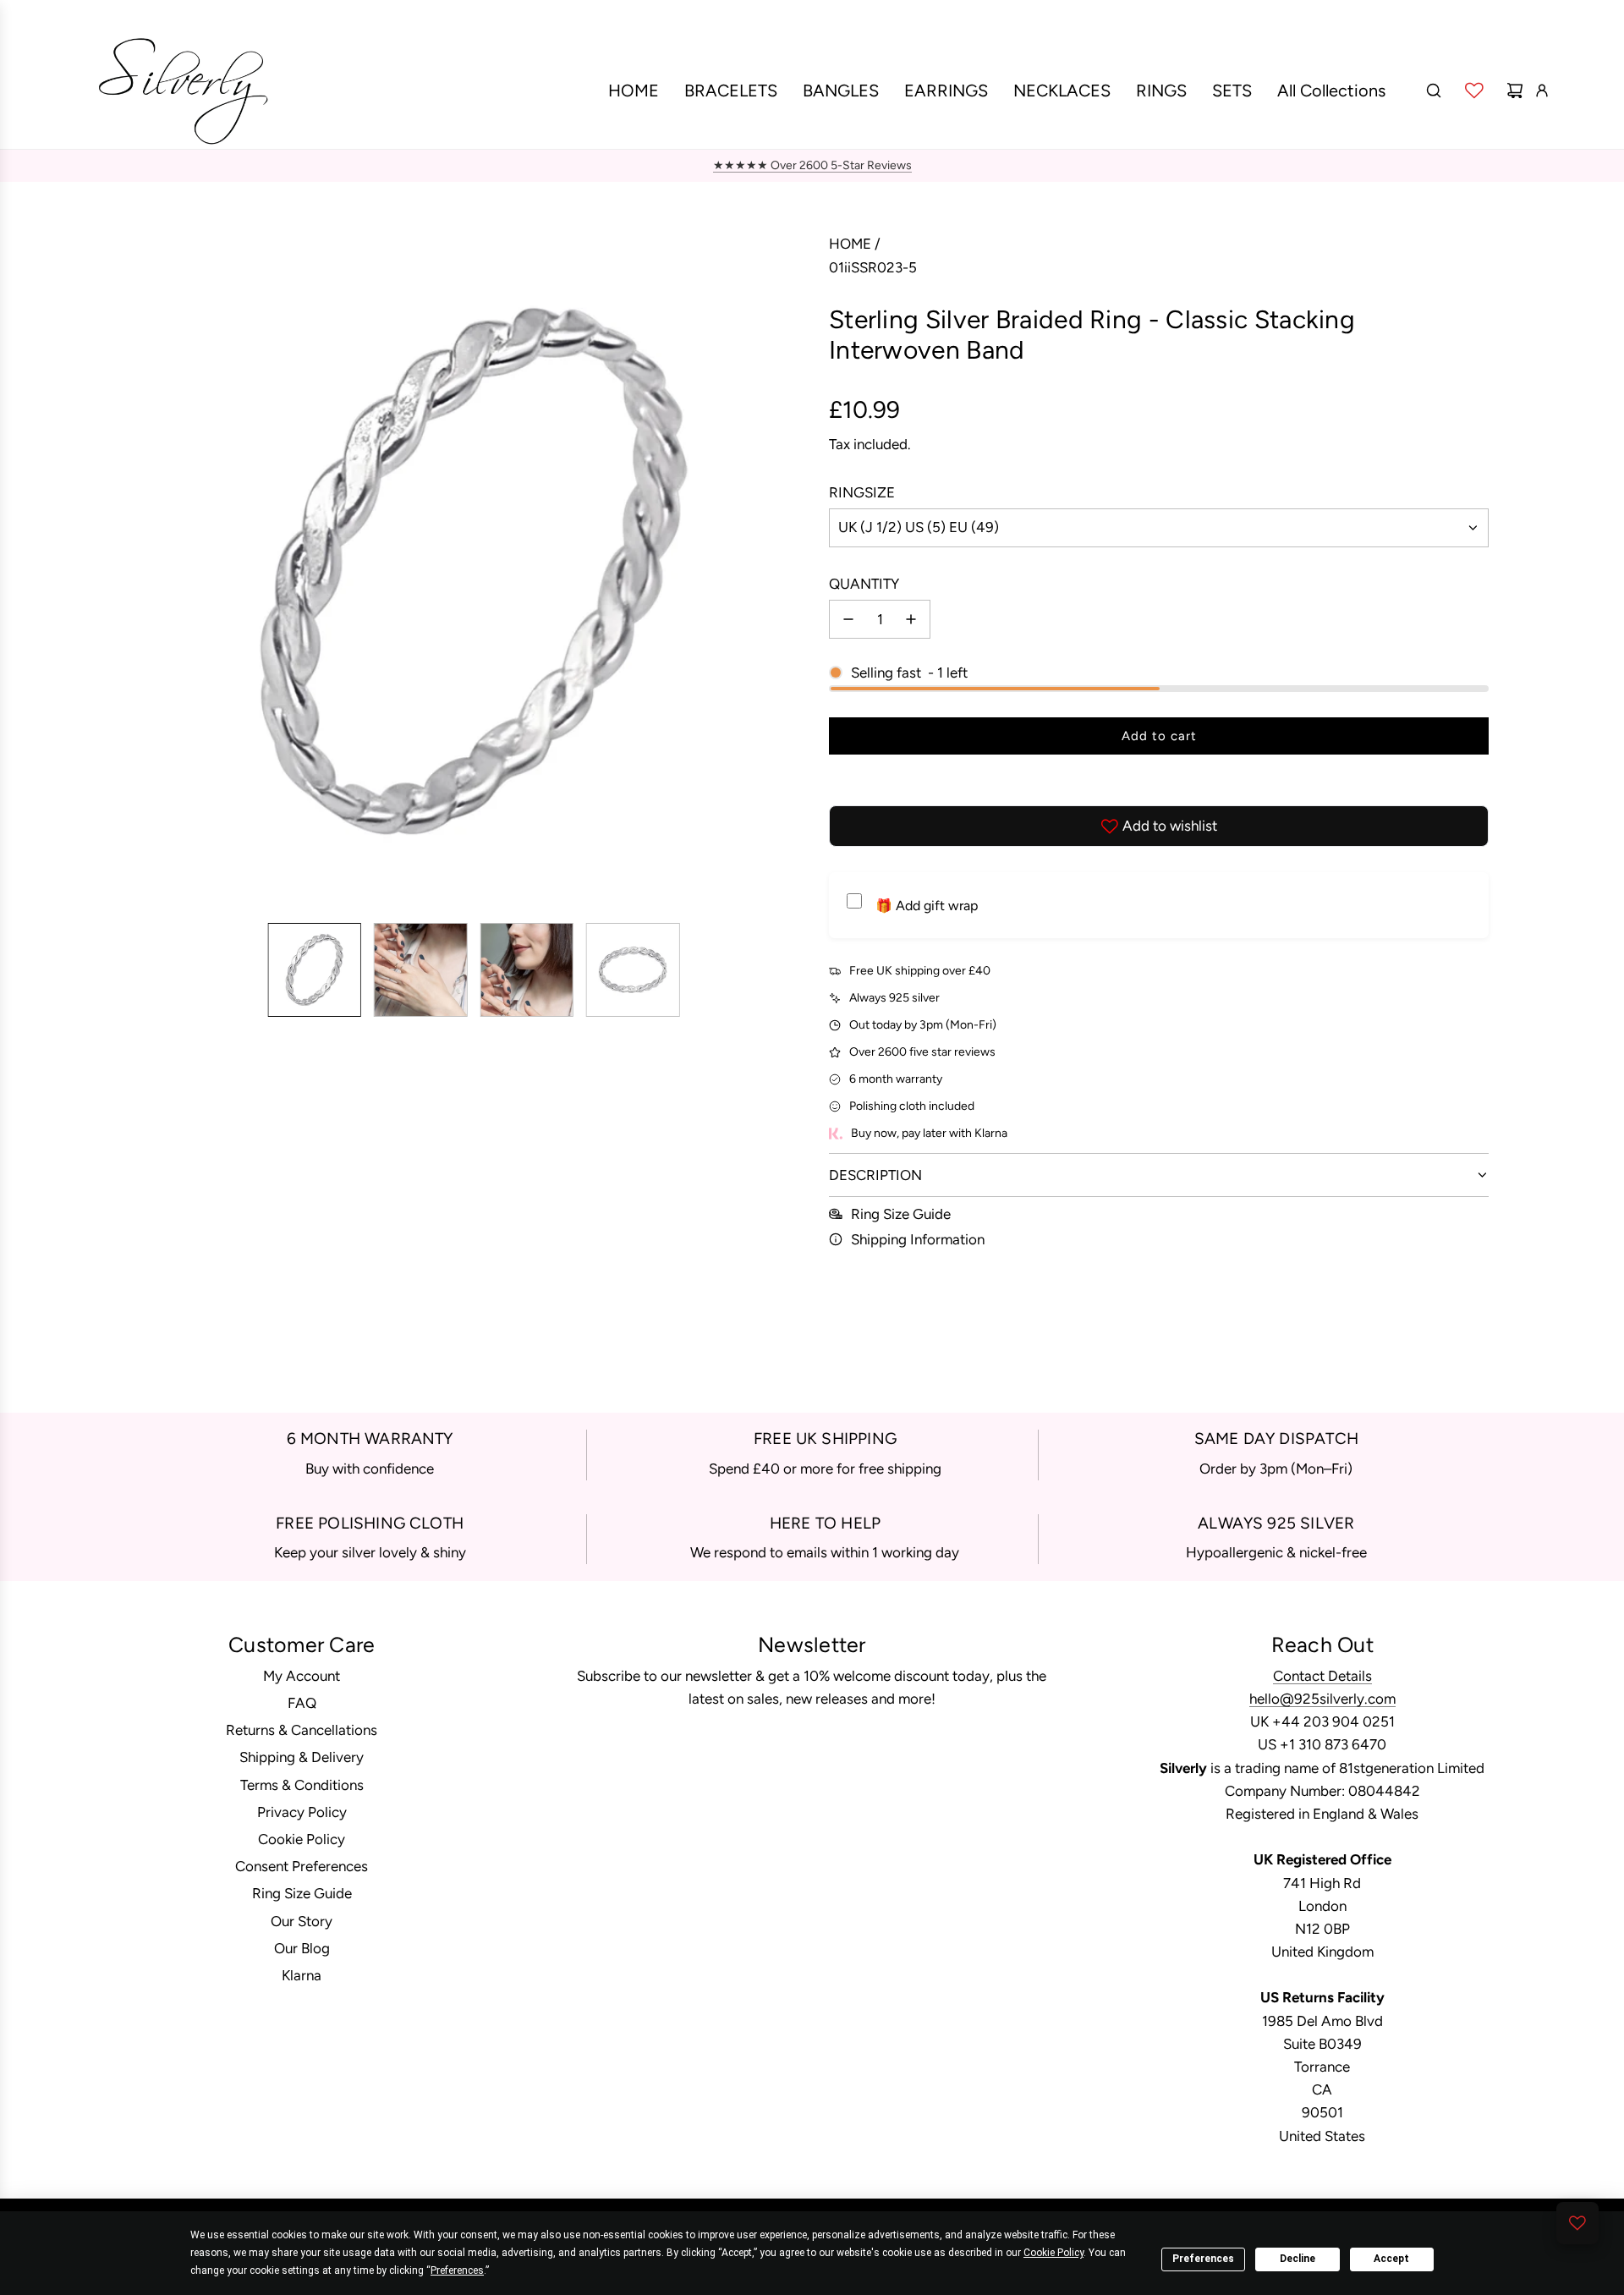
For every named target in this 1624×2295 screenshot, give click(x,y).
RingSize (862, 492)
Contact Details (1322, 1676)
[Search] (1434, 91)
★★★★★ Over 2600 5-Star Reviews (812, 165)
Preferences (1203, 2259)
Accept (1391, 2259)
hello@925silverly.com (1322, 1699)
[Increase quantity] (911, 619)
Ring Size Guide (901, 1214)
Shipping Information (918, 1239)
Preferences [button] (457, 2270)
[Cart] (1515, 91)
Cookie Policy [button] (1053, 2253)
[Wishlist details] (1474, 91)
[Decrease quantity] (848, 619)
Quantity (864, 584)
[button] (149, 571)
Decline (1298, 2259)
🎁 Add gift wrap (927, 906)
